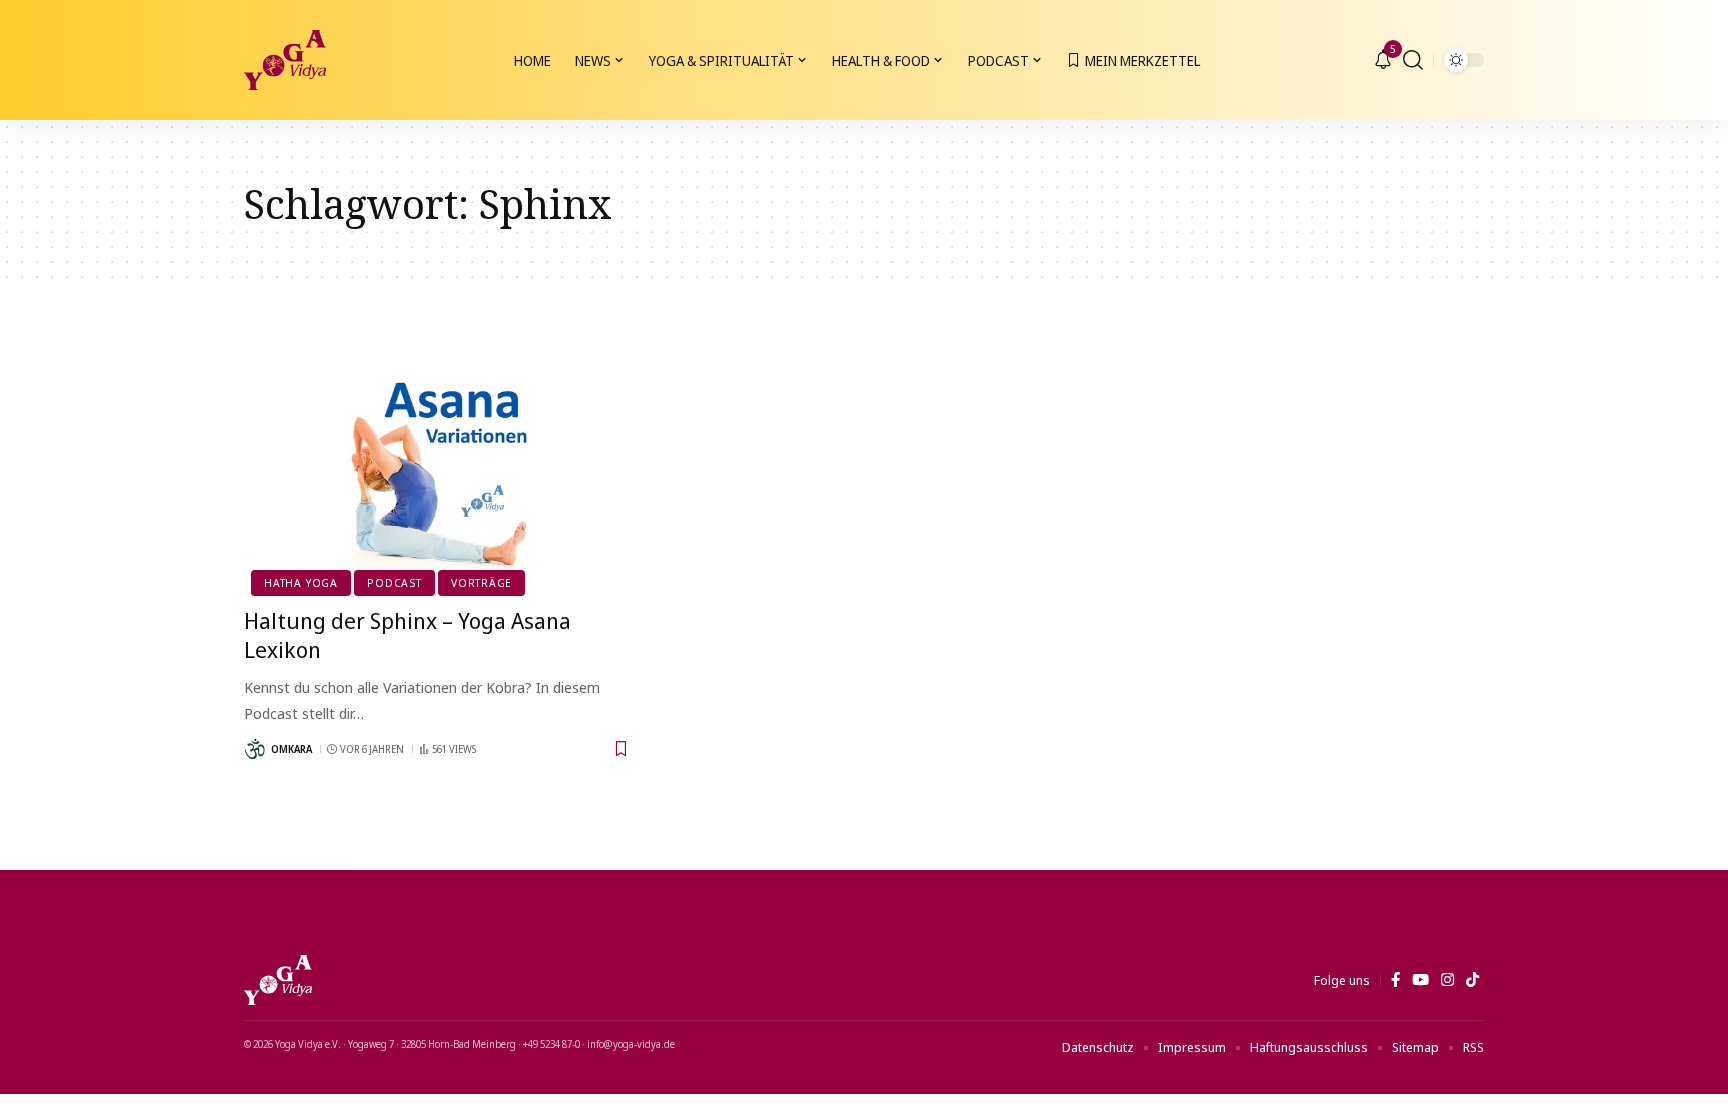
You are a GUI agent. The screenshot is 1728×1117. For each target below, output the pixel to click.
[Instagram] (1447, 980)
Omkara (291, 749)
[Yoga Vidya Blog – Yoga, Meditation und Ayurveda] (278, 980)
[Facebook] (1395, 980)
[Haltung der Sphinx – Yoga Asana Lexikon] (437, 474)
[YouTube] (1420, 980)
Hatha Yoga (301, 582)
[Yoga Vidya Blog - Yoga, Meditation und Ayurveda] (285, 60)
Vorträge (481, 582)
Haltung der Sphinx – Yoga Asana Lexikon (407, 634)
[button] (1413, 60)
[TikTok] (1472, 980)
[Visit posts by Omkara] (255, 749)
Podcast (394, 582)
